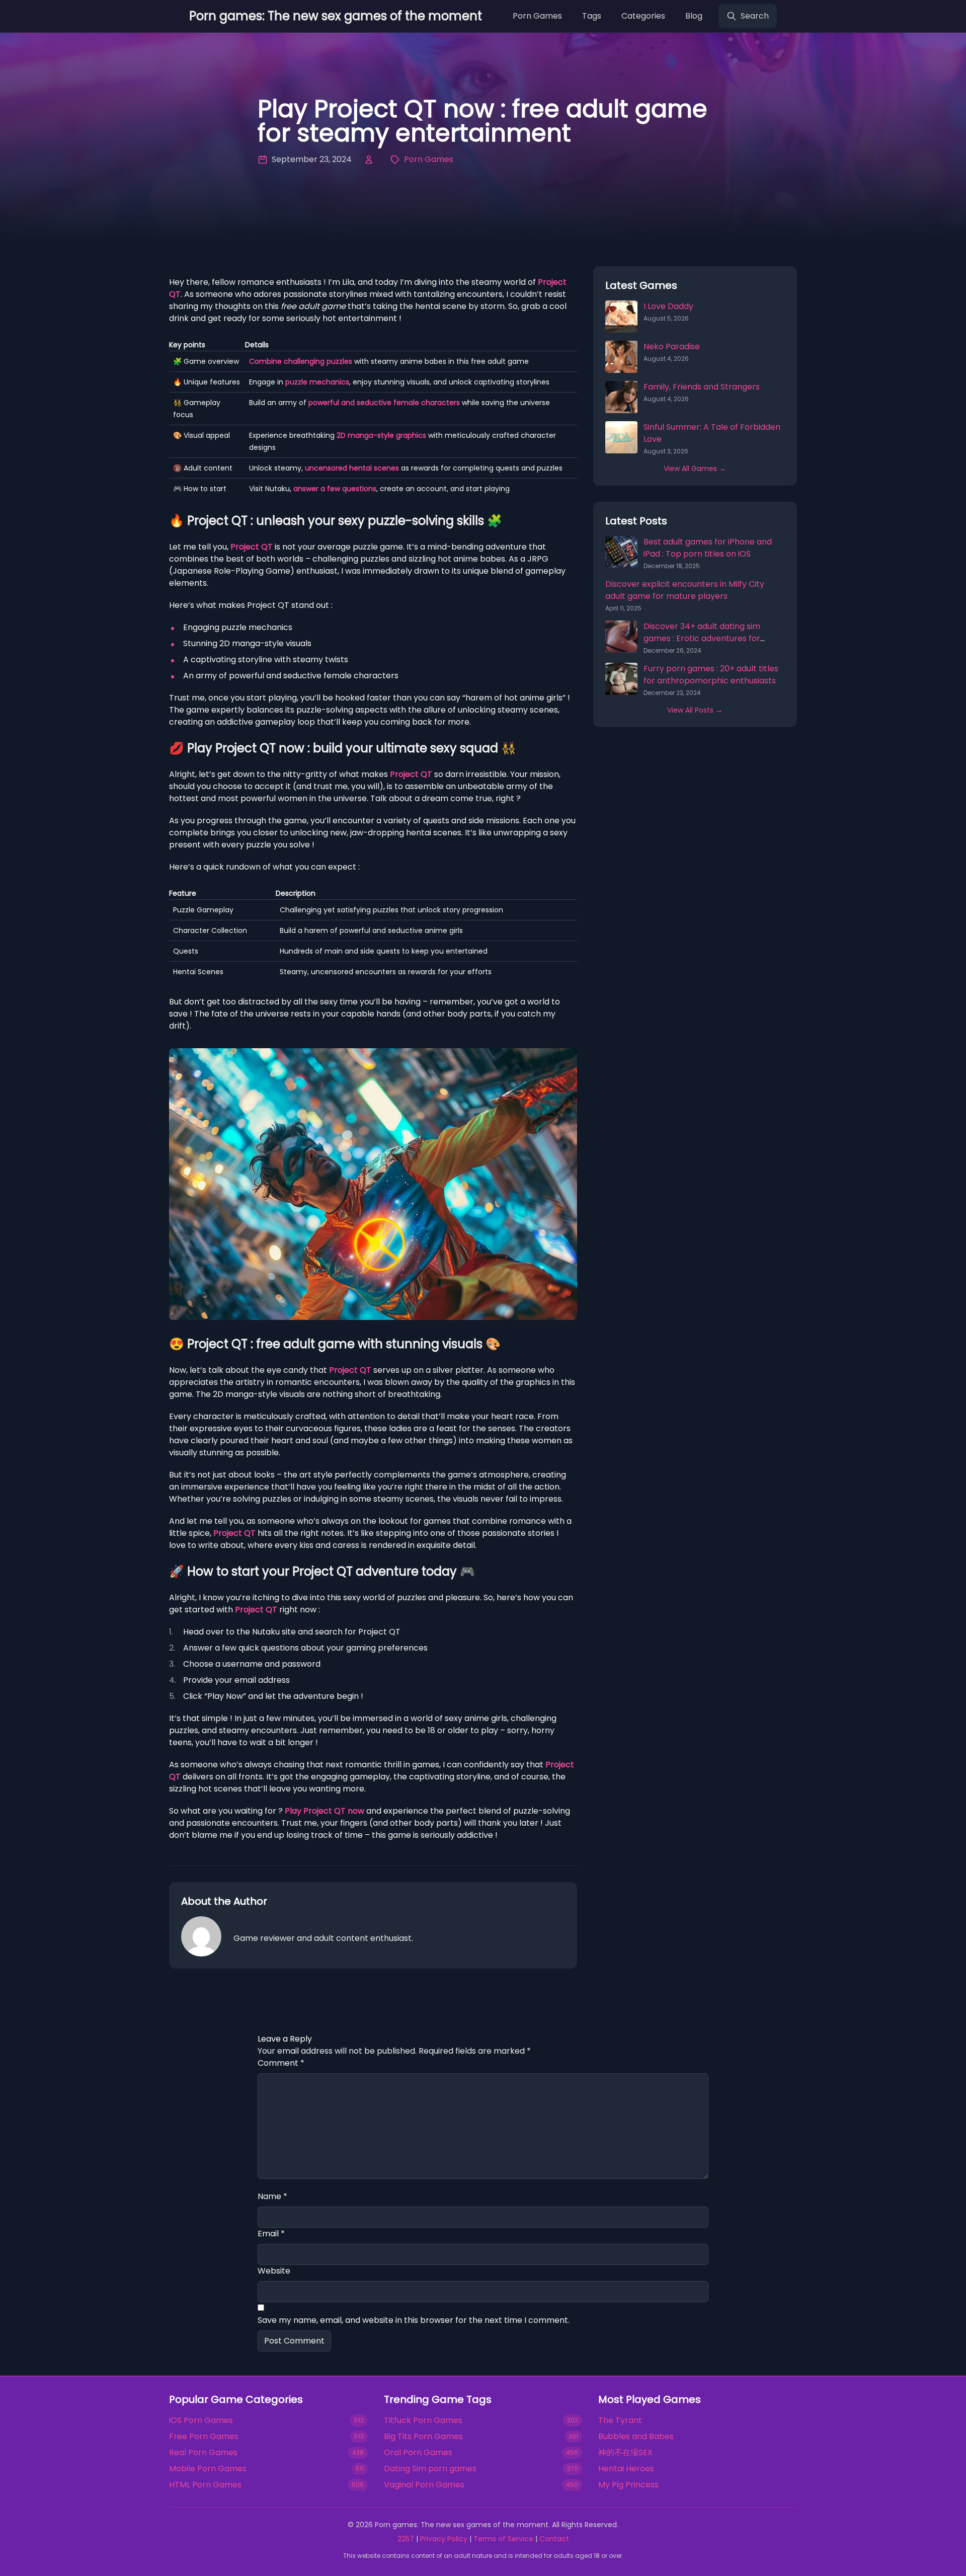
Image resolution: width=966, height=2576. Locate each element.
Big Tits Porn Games (423, 2436)
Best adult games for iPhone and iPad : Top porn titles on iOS (708, 548)
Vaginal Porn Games (424, 2485)
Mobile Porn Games (208, 2469)
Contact (554, 2539)
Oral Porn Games (418, 2452)
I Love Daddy (668, 306)
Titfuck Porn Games (423, 2420)
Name (272, 2196)
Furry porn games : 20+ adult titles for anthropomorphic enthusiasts (711, 675)
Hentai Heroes (626, 2469)
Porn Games (537, 16)
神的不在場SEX (625, 2452)
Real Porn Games (203, 2452)
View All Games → (695, 469)
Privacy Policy (444, 2539)
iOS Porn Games (201, 2420)
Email (271, 2234)
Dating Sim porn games (430, 2469)
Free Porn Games (204, 2436)
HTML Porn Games (205, 2485)
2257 (406, 2539)
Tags (592, 16)
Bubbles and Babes (636, 2436)
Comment (281, 2063)
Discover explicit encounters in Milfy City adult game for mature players (685, 590)
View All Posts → (695, 710)
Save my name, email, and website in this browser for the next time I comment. (414, 2320)
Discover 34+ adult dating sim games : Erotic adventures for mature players (702, 638)
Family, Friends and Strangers (702, 387)
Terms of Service (503, 2539)
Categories (643, 16)
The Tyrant (620, 2420)
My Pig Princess (628, 2485)
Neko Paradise (672, 346)
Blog (694, 16)
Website (274, 2271)
